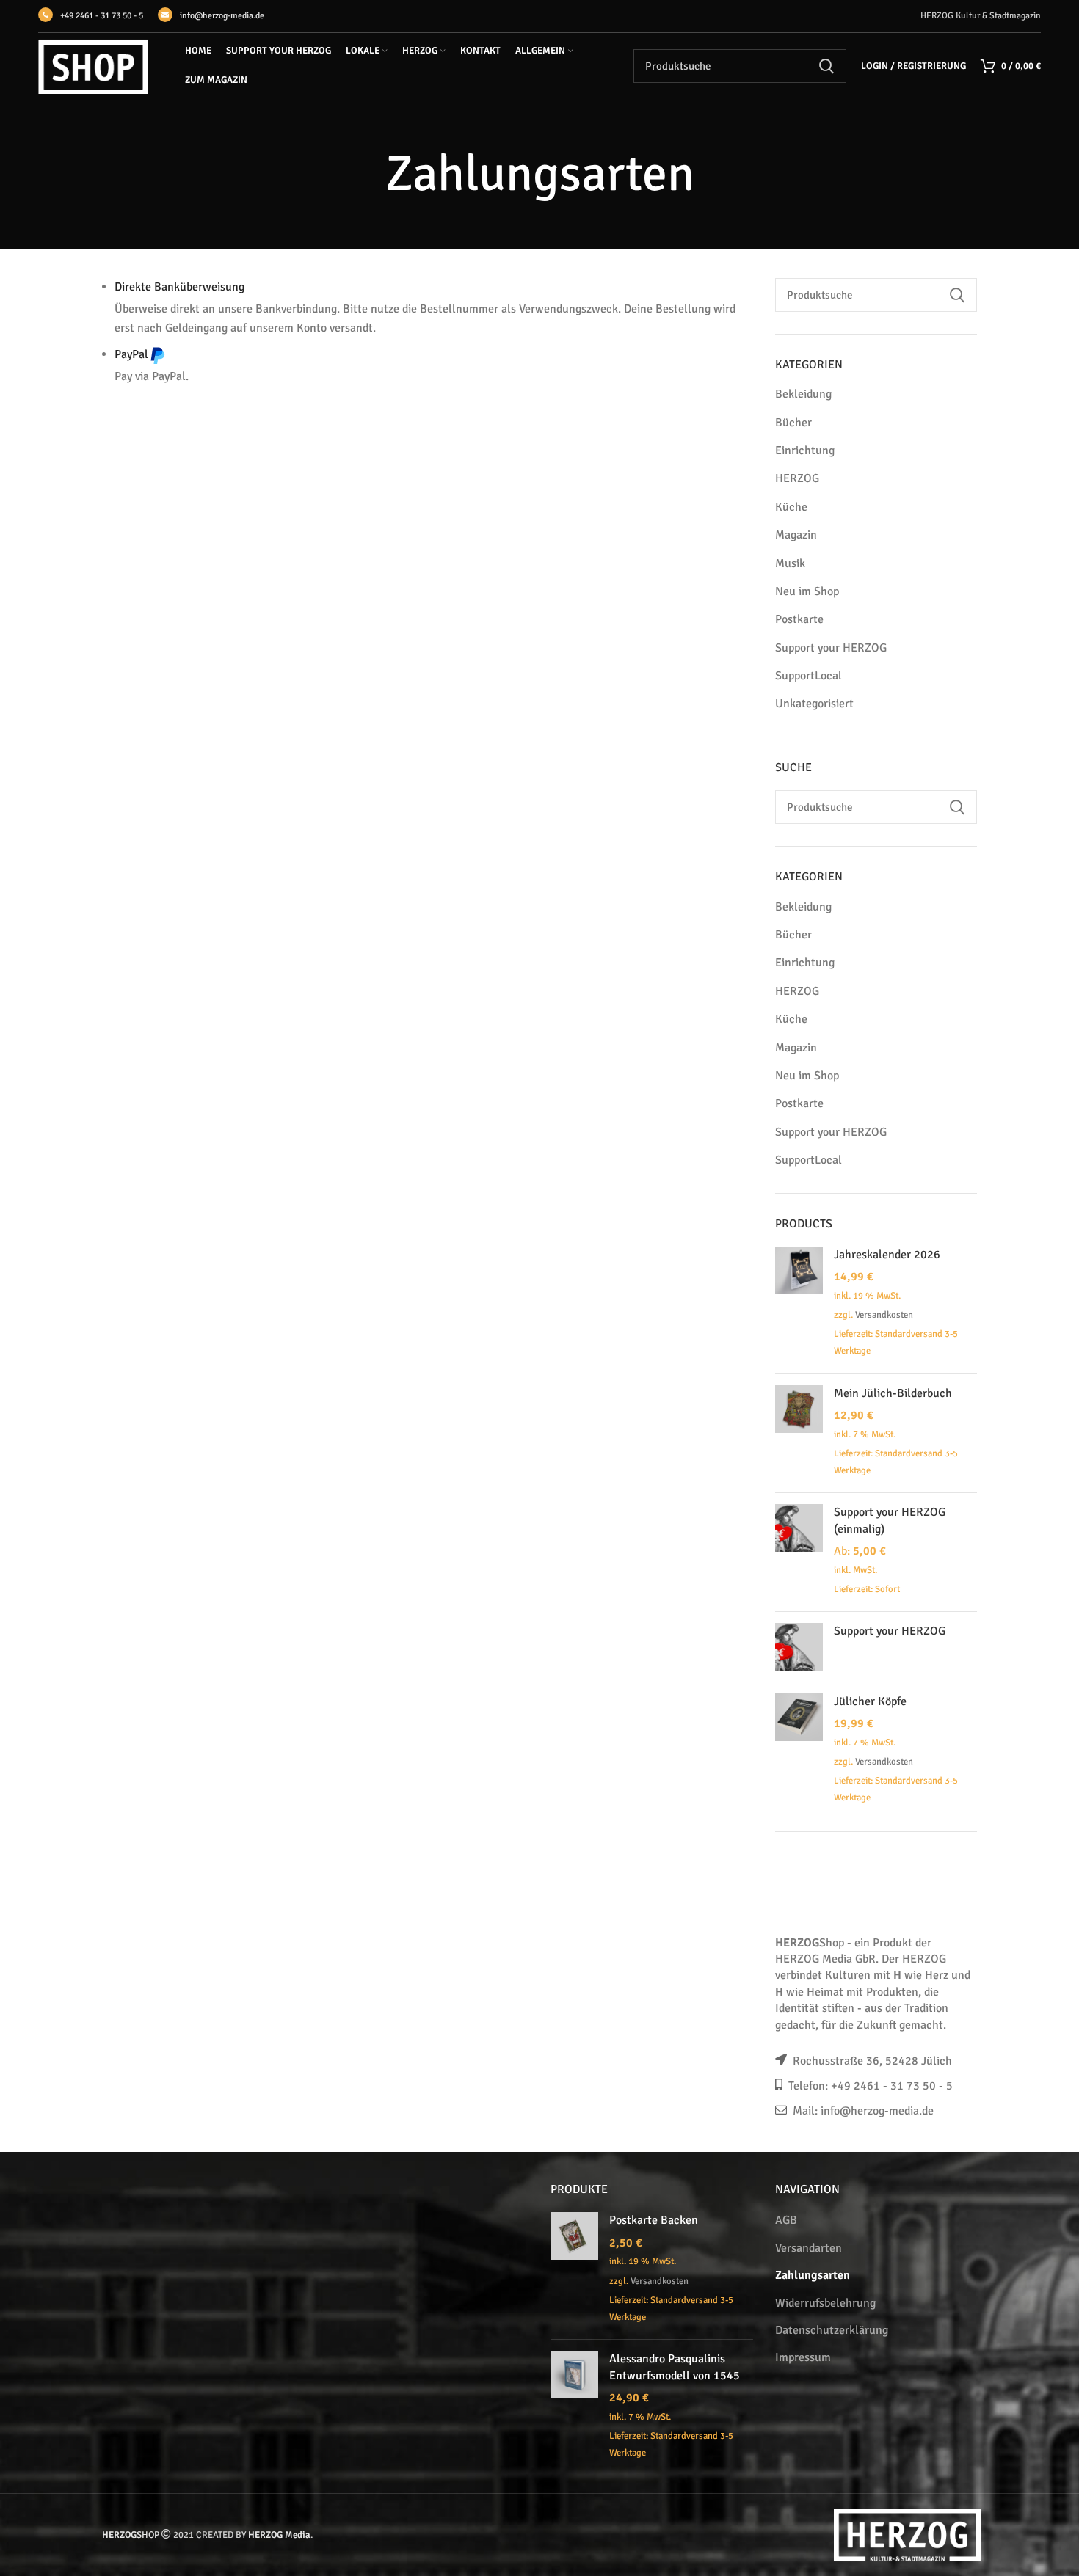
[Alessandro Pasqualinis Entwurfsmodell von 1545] (574, 2407)
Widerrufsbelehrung (825, 2303)
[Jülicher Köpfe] (799, 1751)
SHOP (131, 2535)
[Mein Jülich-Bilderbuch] (799, 1433)
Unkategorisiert (814, 704)
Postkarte (799, 619)
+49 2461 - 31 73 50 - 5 (102, 16)
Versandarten (809, 2248)
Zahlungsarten (813, 2275)
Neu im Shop (807, 591)
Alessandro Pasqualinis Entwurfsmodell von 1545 (675, 2367)
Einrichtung (805, 450)
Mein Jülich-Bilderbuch (893, 1393)
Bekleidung (803, 394)
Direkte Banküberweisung (179, 287)
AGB (786, 2220)
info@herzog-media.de (222, 16)
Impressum (803, 2357)
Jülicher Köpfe (870, 1701)
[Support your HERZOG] (799, 1647)
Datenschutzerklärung (832, 2330)
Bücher (793, 423)
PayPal (131, 354)
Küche (791, 507)
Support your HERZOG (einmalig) (890, 1520)
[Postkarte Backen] (574, 2270)
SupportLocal (809, 676)
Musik (790, 563)
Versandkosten (884, 1315)
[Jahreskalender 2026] (799, 1305)
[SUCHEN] (826, 66)
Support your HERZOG (831, 648)
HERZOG (797, 478)
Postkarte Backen (654, 2220)
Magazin (796, 535)
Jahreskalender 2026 (887, 1255)
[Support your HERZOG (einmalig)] (799, 1552)
